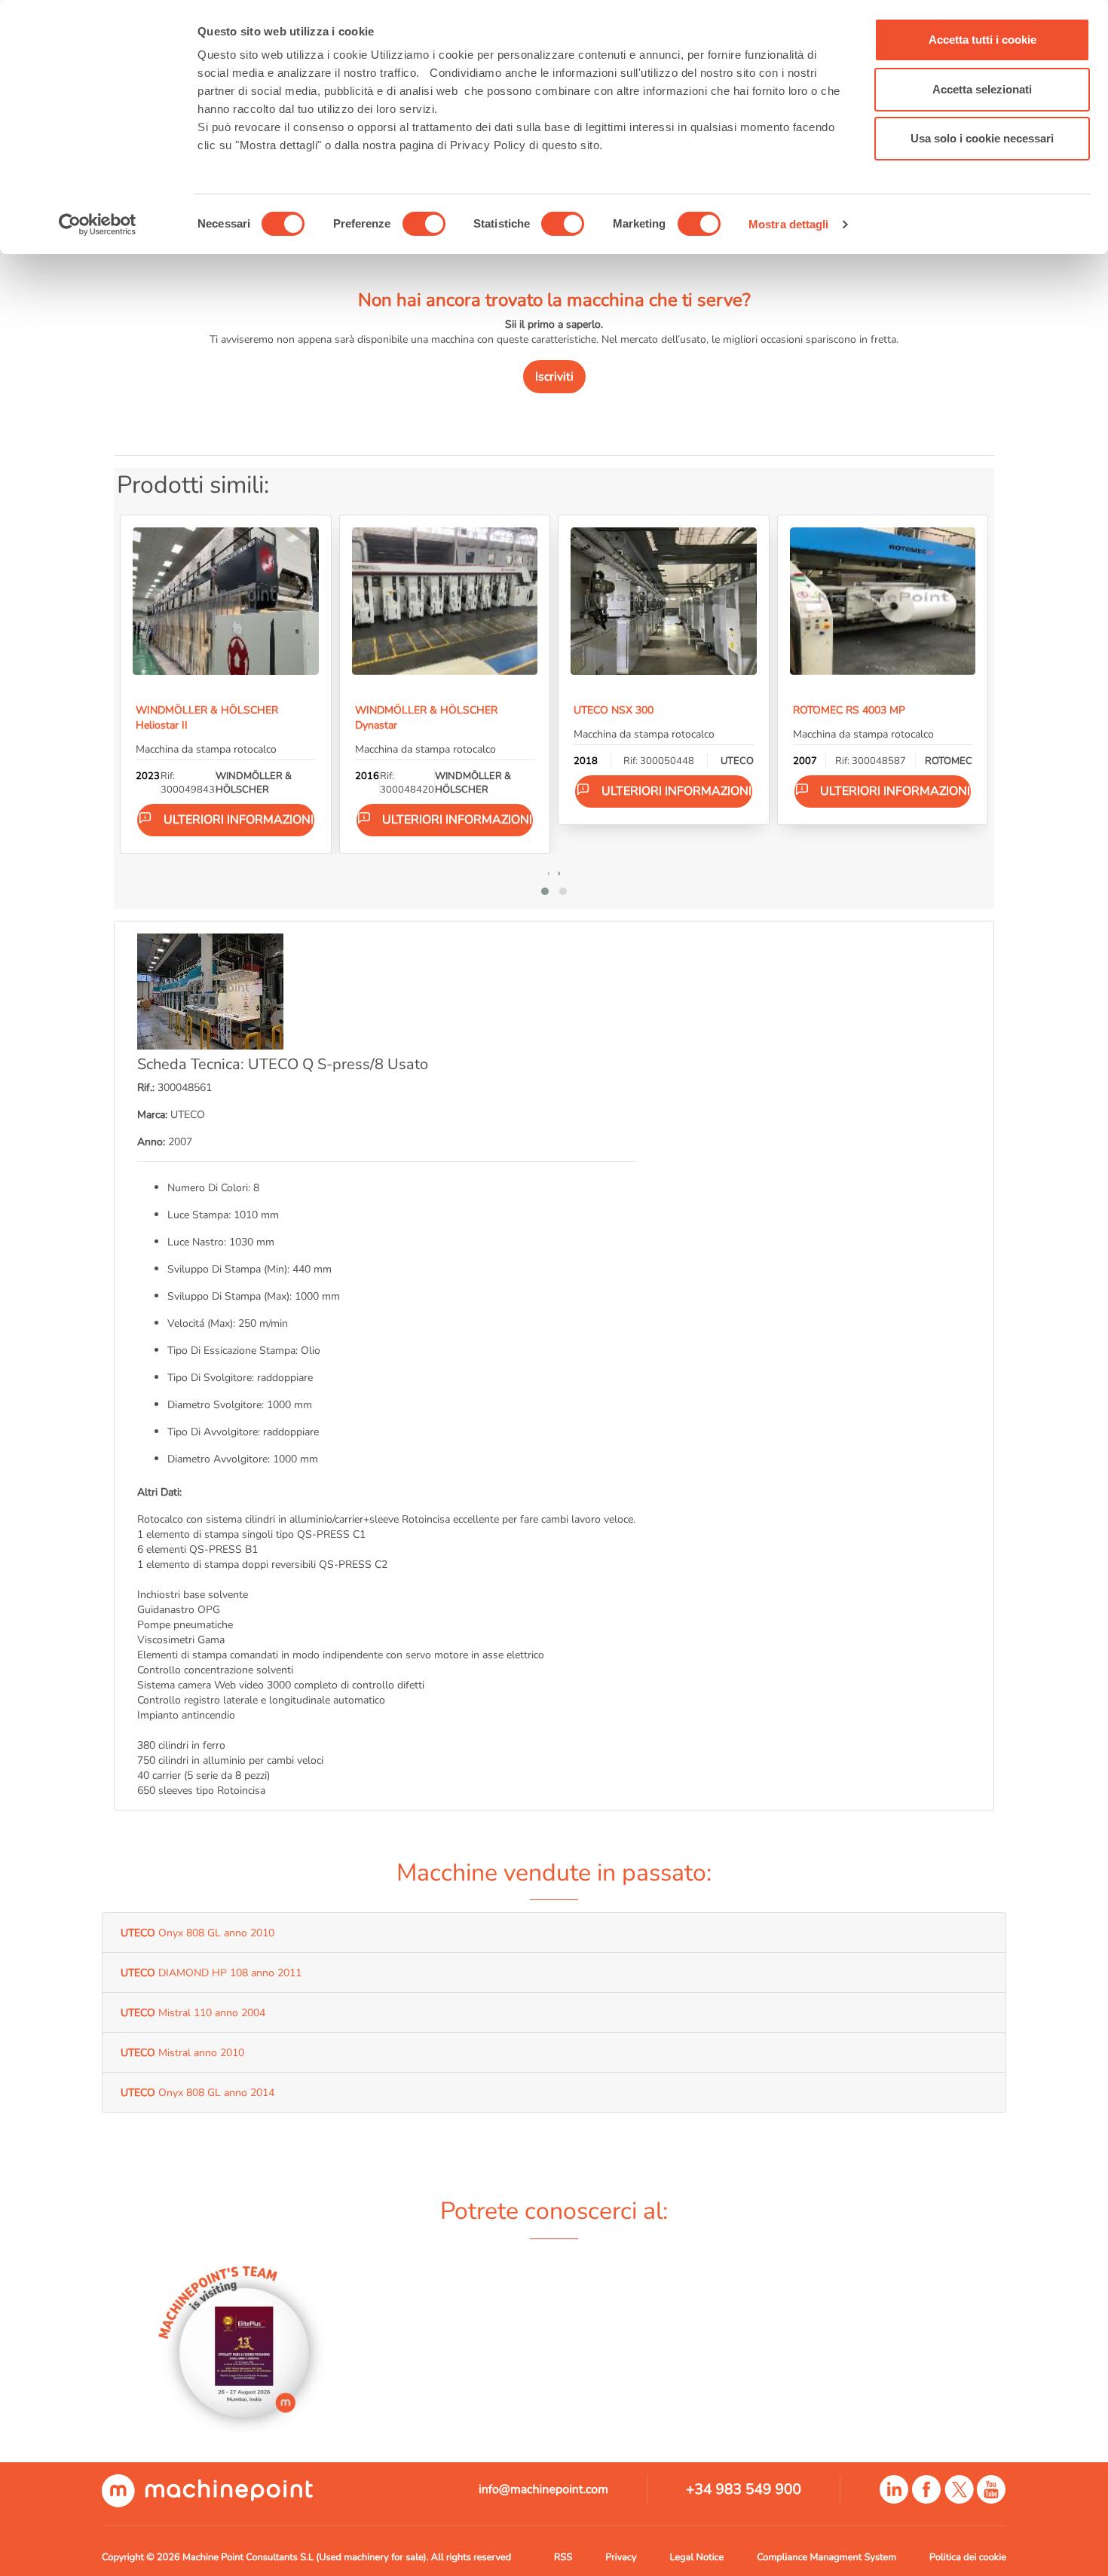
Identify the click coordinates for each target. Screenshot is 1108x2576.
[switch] (424, 224)
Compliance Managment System (826, 2557)
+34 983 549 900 (744, 2489)
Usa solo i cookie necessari (982, 138)
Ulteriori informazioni (239, 820)
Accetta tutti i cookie (983, 40)
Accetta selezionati (982, 89)
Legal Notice (697, 2557)
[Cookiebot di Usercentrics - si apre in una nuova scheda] (98, 225)
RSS (563, 2557)
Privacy (621, 2557)
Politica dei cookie (968, 2557)
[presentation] (549, 872)
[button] (545, 891)
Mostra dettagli (789, 224)
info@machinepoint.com (543, 2489)
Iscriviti (554, 377)
